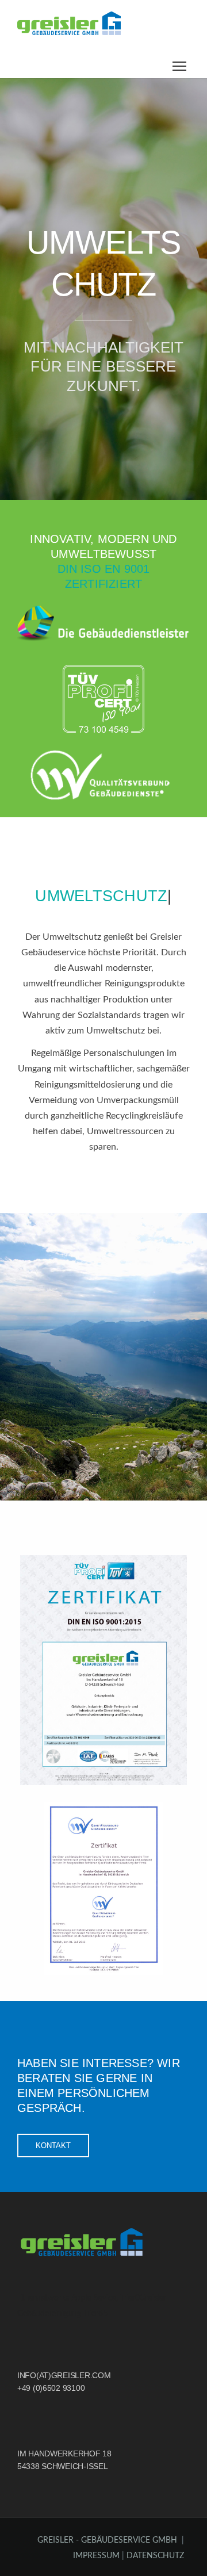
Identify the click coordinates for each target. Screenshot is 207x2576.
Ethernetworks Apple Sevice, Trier (76, 2298)
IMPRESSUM (97, 2556)
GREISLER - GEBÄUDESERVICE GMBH (107, 2540)
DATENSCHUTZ (155, 2556)
